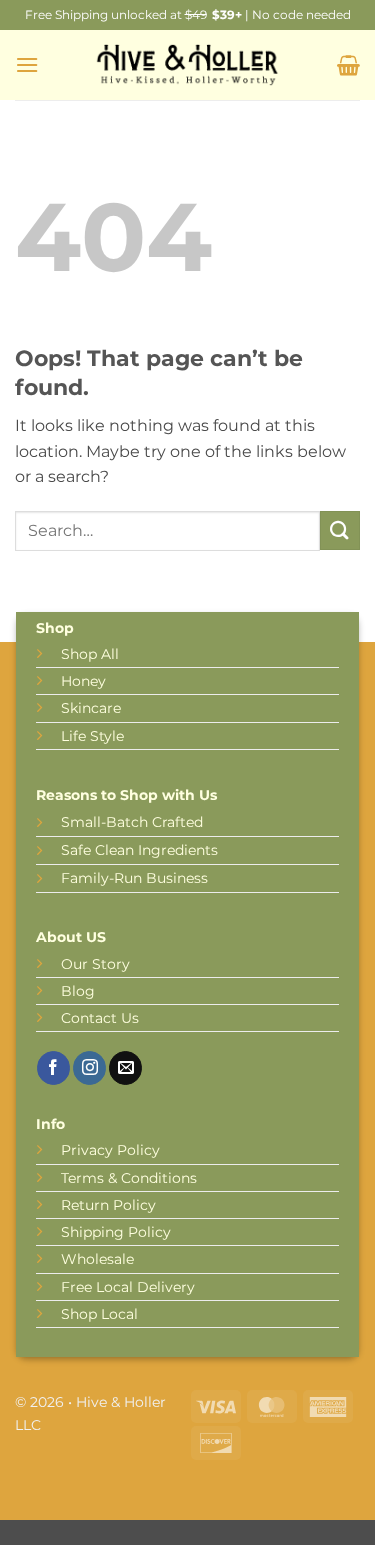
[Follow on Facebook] (53, 1068)
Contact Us (100, 1018)
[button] (27, 64)
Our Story (95, 964)
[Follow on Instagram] (89, 1068)
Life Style (92, 736)
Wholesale (97, 1259)
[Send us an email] (125, 1068)
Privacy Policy (110, 1150)
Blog (78, 991)
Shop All (90, 654)
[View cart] (348, 65)
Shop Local (99, 1314)
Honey (83, 681)
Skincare (91, 708)
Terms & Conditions (129, 1178)
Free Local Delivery (128, 1287)
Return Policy (108, 1205)
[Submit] (340, 530)
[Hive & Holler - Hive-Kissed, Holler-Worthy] (188, 65)
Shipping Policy (116, 1232)
